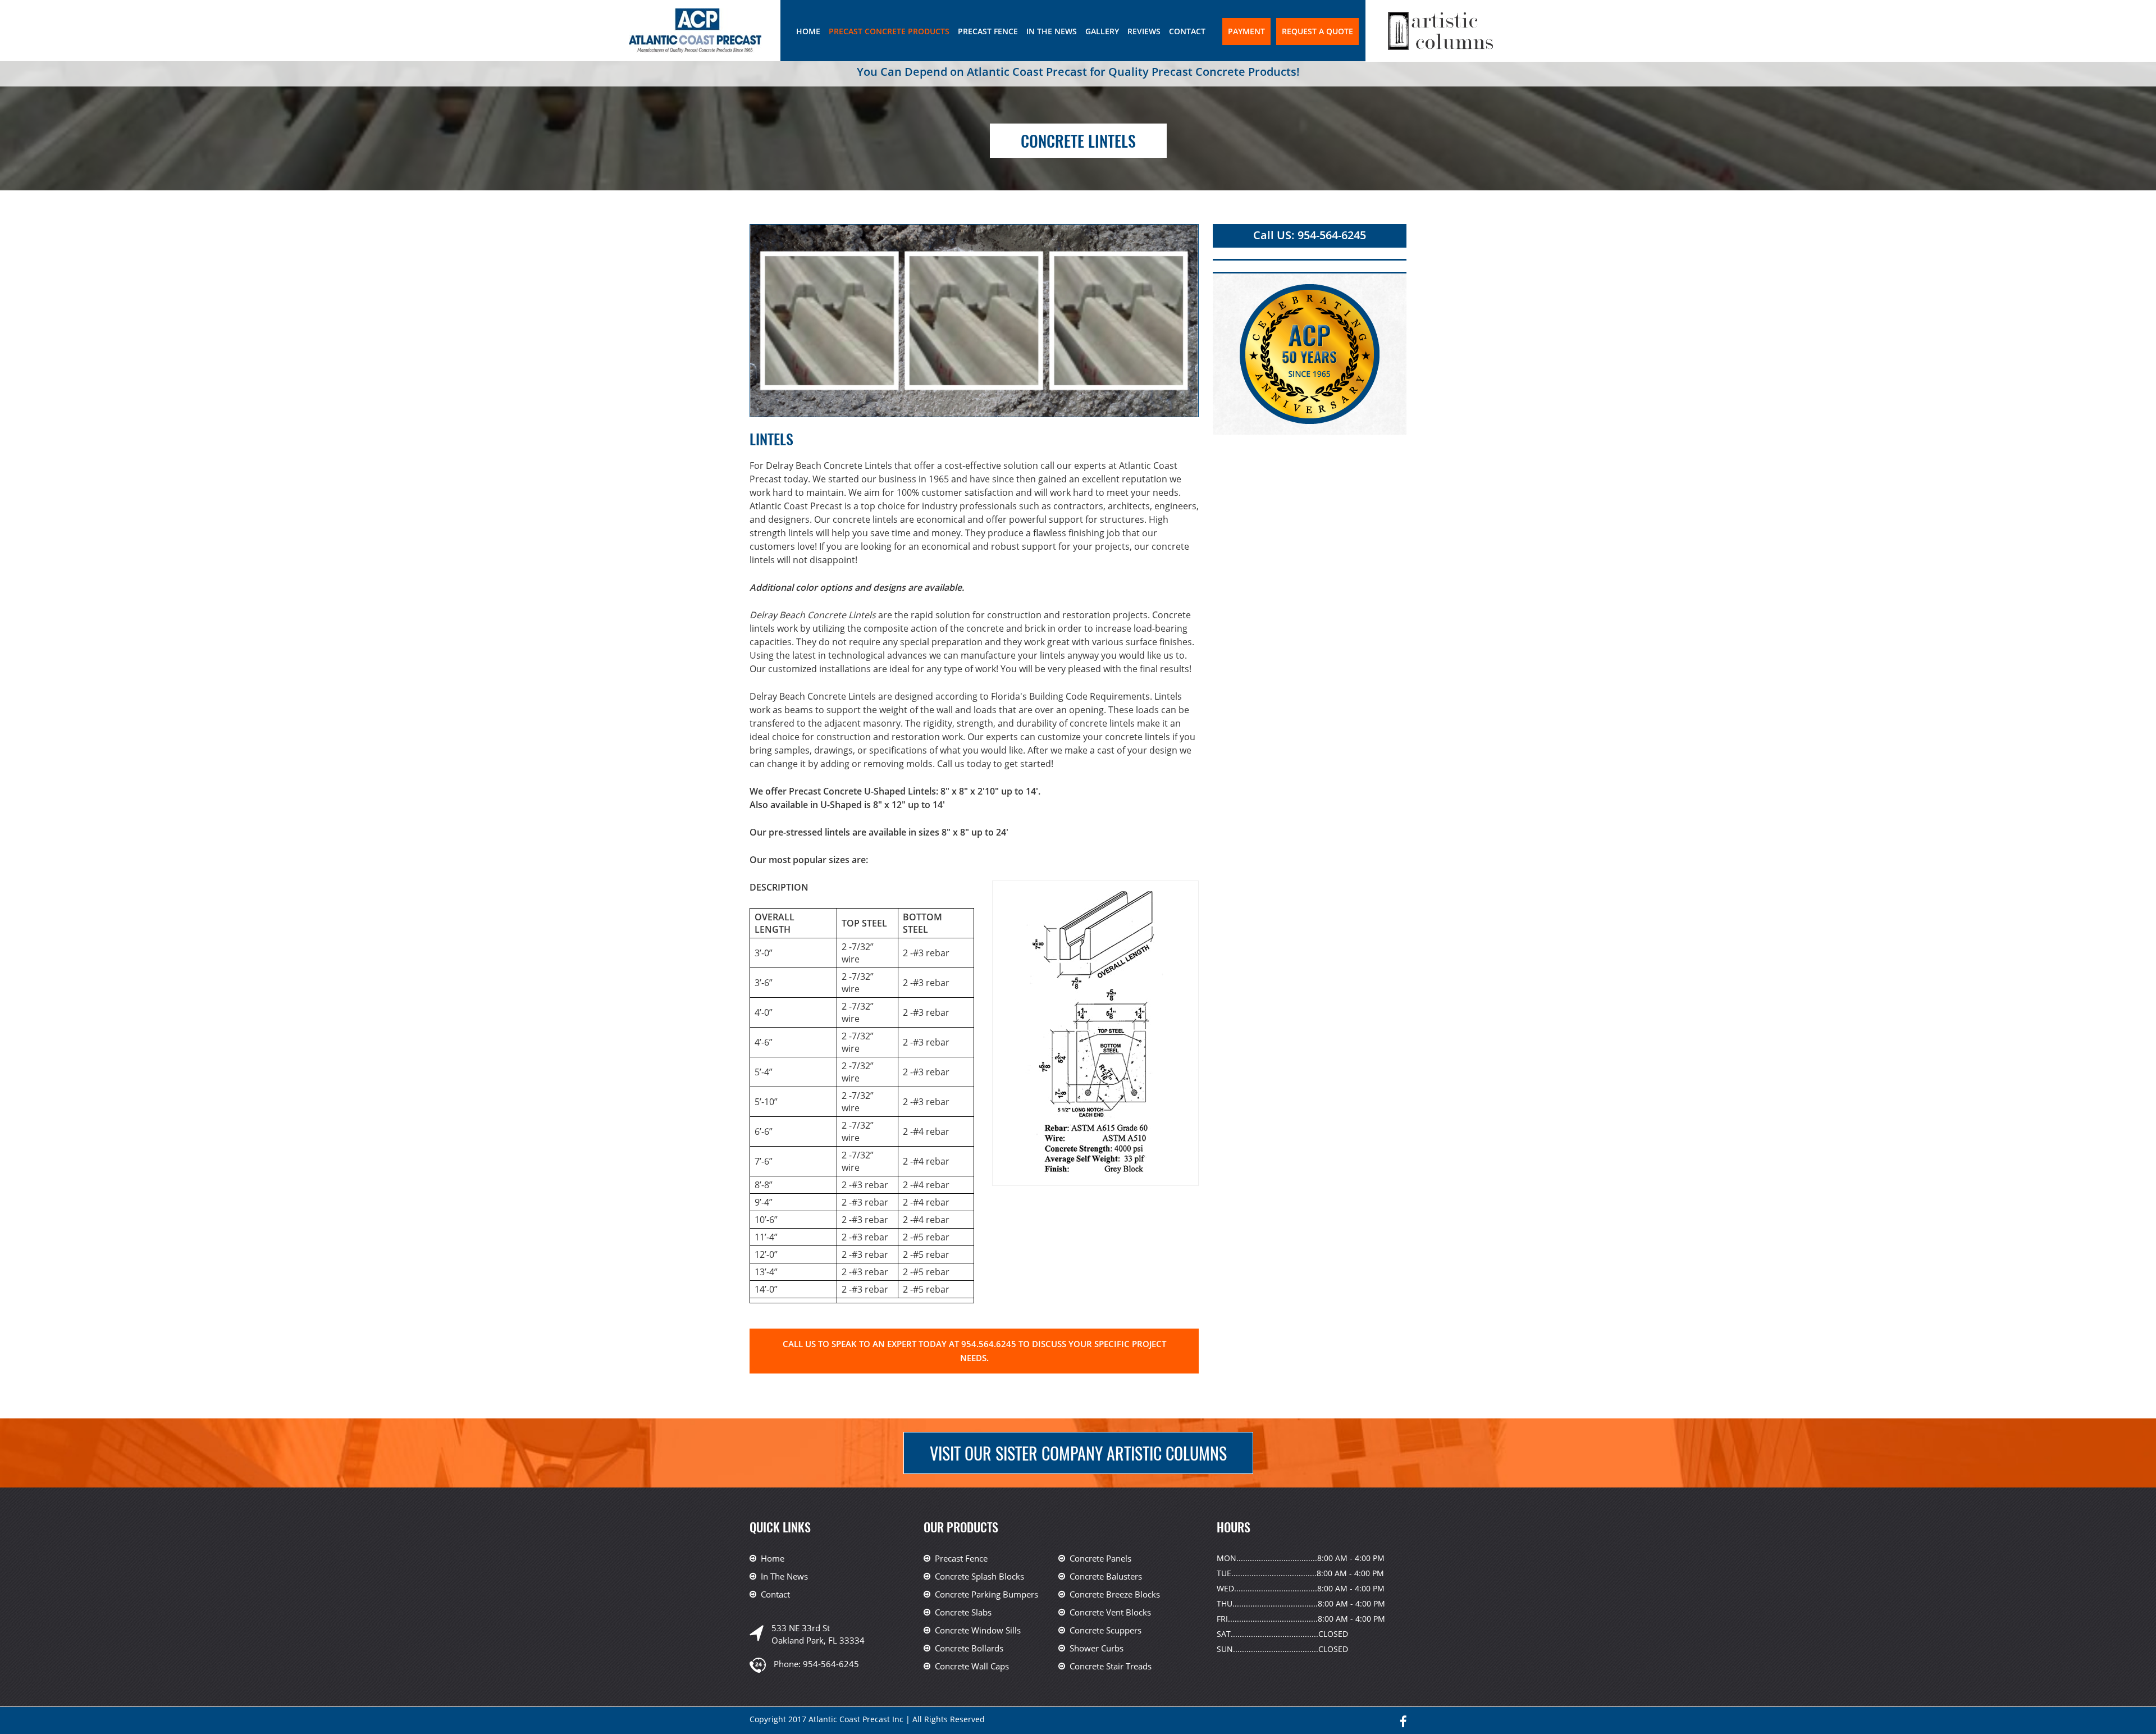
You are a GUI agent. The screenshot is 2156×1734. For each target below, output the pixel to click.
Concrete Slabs (963, 1612)
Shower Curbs (1097, 1648)
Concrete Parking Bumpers (986, 1594)
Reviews (1144, 31)
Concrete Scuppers (1106, 1630)
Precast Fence (988, 31)
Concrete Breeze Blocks (1115, 1594)
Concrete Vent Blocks (1110, 1612)
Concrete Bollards (969, 1648)
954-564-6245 (831, 1664)
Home (808, 31)
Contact (1187, 31)
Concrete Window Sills (978, 1630)
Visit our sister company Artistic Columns (1078, 1453)
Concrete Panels (1100, 1558)
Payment (1246, 31)
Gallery (1102, 31)
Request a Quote (1317, 31)
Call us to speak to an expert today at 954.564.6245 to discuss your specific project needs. (974, 1351)
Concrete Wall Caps (972, 1666)
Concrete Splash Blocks (979, 1576)
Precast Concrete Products (889, 31)
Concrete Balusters (1106, 1576)
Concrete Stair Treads (1111, 1666)
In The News (1052, 31)
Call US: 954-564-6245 (1310, 235)
